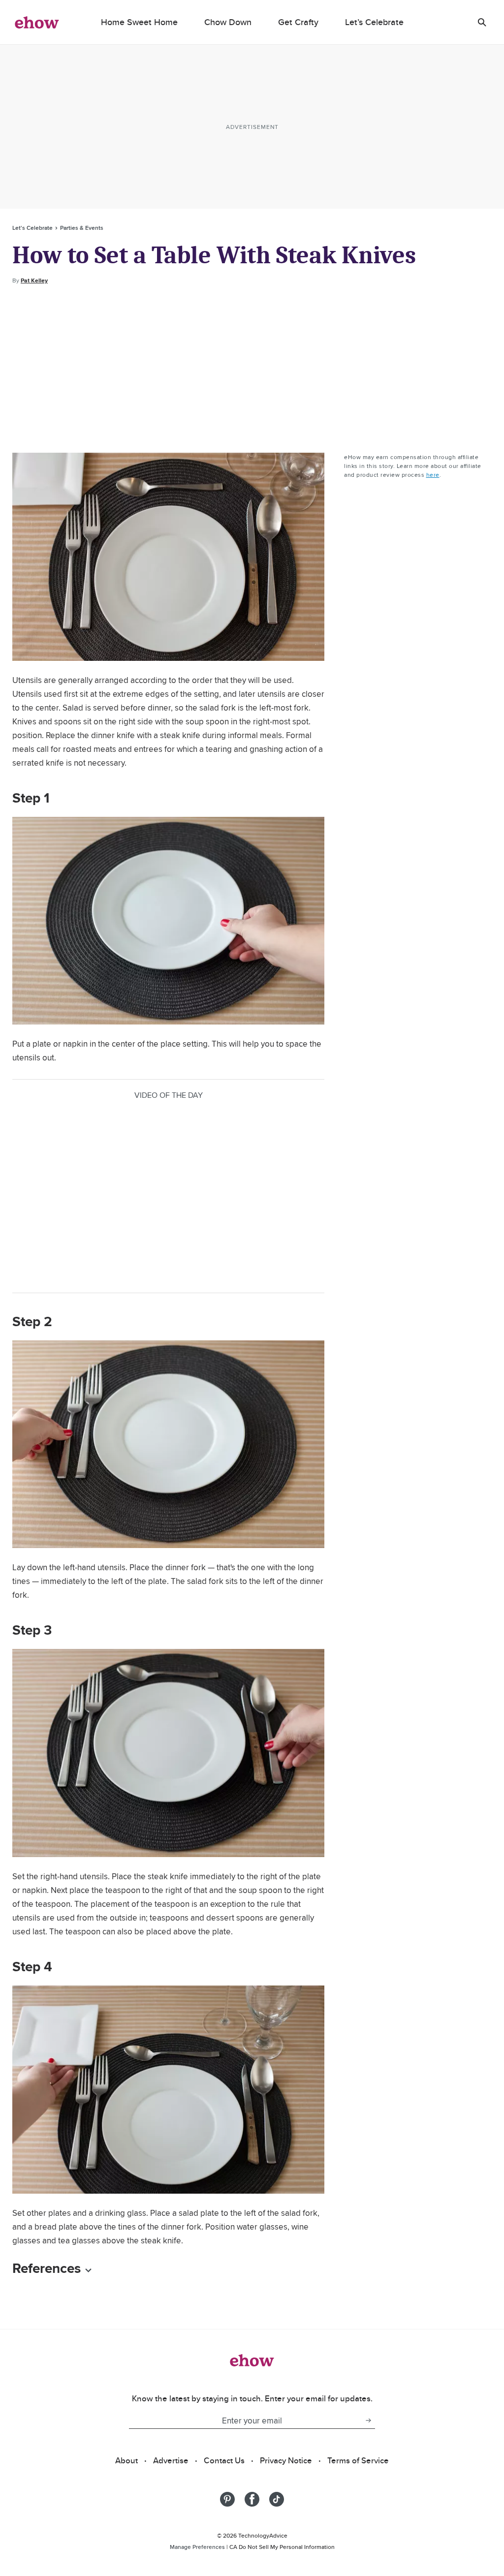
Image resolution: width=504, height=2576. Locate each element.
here (433, 475)
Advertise (171, 2460)
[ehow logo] (37, 22)
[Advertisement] (252, 369)
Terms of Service (358, 2460)
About (126, 2460)
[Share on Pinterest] (227, 2499)
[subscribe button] (368, 2421)
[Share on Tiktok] (277, 2499)
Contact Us (224, 2460)
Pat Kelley (34, 280)
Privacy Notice (286, 2460)
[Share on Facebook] (252, 2499)
